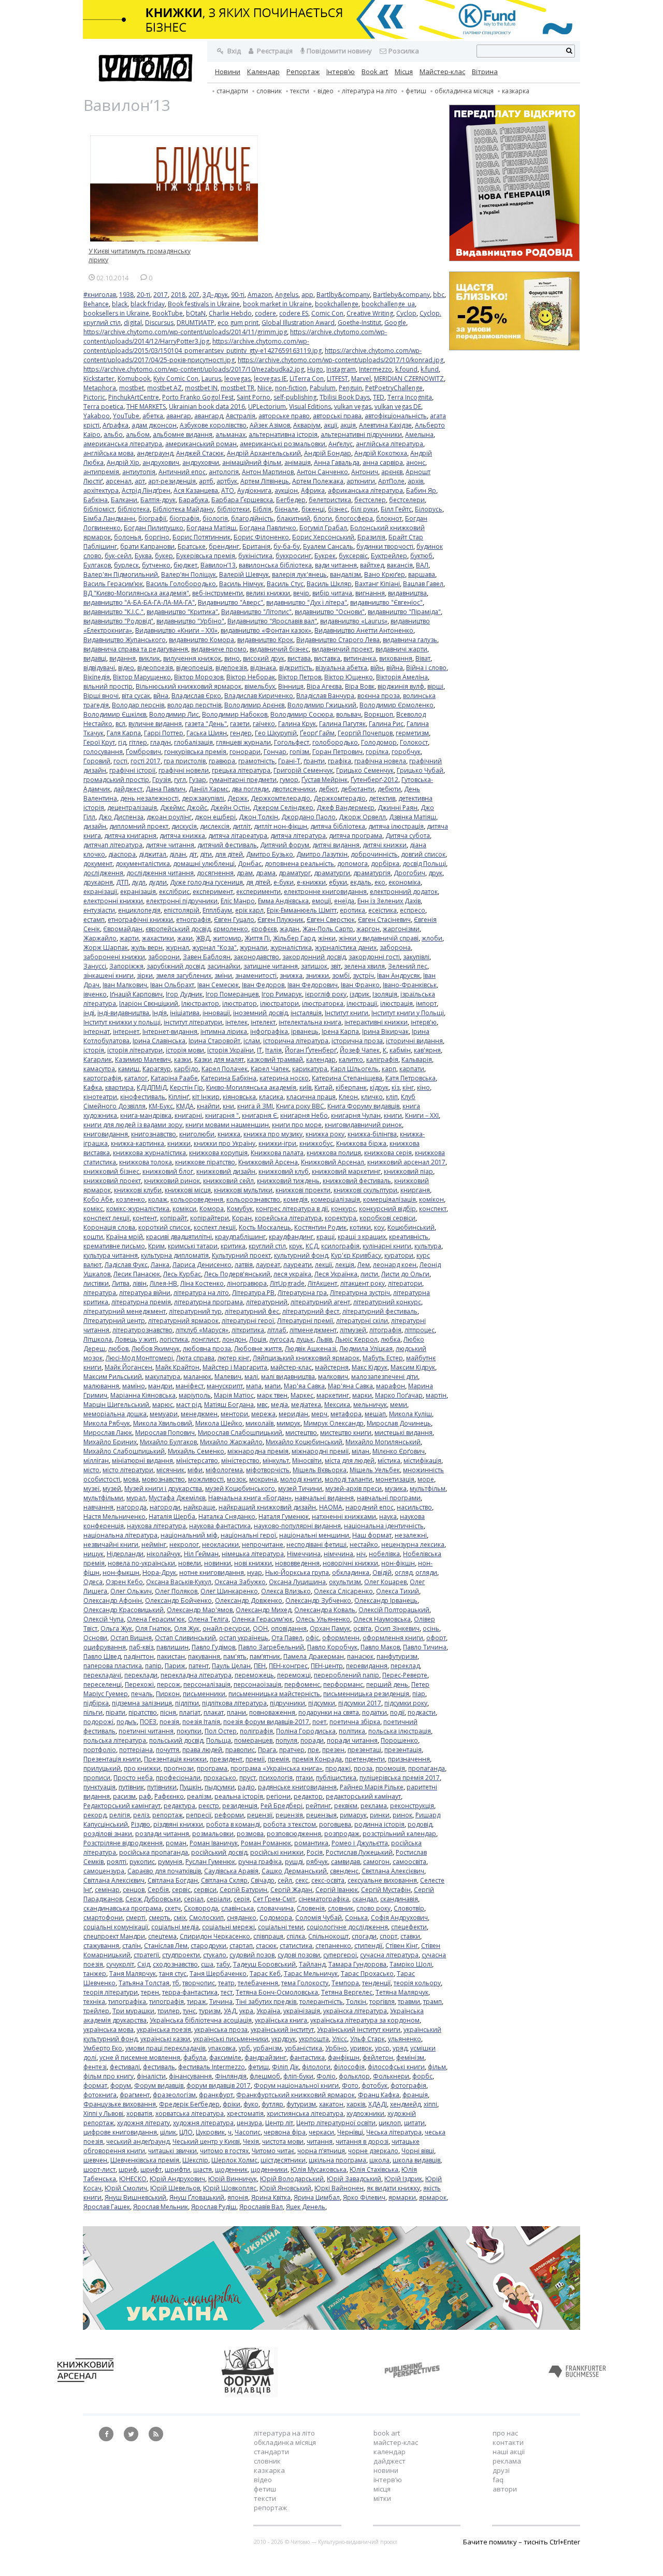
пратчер (292, 1750)
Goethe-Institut (359, 323)
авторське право (284, 416)
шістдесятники (283, 2160)
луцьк (305, 1339)
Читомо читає (273, 2151)
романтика (311, 1843)
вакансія (400, 565)
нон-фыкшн (121, 1572)
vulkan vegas (353, 407)
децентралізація (132, 808)
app (307, 295)
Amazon (260, 295)
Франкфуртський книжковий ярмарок (296, 2095)
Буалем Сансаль (328, 546)
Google (395, 323)
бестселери (407, 500)
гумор (289, 780)
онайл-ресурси (226, 1628)
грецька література (241, 770)
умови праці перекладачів (165, 2048)
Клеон (348, 1097)
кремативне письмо (114, 1246)
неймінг (154, 1545)
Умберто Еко (103, 2048)
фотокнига (100, 2095)
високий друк (264, 658)
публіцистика (336, 1778)
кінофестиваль (143, 1097)
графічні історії (132, 770)
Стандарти (232, 91)
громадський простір (116, 780)
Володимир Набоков (235, 714)
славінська (237, 1908)
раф (145, 1796)
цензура (249, 2123)
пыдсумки (220, 1787)
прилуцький (102, 1768)
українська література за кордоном (365, 2020)
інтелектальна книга (310, 1022)
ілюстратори (279, 1004)
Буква (143, 556)
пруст (248, 1778)
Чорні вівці (418, 2151)
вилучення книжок (192, 658)
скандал (365, 1899)
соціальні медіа (175, 1927)
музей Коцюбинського (240, 1489)
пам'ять (235, 1656)
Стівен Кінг (402, 1946)
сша (207, 1964)
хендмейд (405, 2104)
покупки (189, 1731)
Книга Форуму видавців (363, 1106)
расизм (124, 1796)
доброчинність (374, 854)
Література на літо (370, 91)
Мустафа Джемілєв (177, 1498)
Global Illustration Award (298, 323)
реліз (141, 1815)
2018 (178, 295)
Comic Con (327, 313)
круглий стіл (267, 1246)
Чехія (251, 2141)
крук (296, 1246)
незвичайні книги (111, 1545)
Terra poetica (103, 407)
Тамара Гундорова (357, 1964)
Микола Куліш (410, 1414)
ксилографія (340, 1246)
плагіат (190, 1712)
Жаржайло (100, 938)
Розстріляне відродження (123, 1843)
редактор (308, 1796)
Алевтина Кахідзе (385, 425)
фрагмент (135, 2095)
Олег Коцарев (385, 1582)
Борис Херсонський (323, 537)
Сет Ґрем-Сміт (274, 1899)
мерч (319, 1414)
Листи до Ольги (405, 1274)
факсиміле (225, 2058)
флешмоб (265, 2076)
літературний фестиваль (380, 1311)
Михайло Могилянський (383, 1442)
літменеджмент (313, 1330)
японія (238, 2197)
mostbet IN (201, 388)
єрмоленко (231, 929)
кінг (408, 1087)
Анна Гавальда (337, 462)
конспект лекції (106, 1218)
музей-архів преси (354, 1489)
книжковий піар (408, 1171)
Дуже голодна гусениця (206, 882)
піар (419, 1694)
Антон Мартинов (268, 472)
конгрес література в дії (292, 1209)
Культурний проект (241, 1255)
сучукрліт (120, 1964)
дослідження (103, 873)
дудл (139, 882)
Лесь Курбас (182, 1274)
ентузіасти (99, 910)
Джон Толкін (258, 817)
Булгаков (97, 565)
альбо (113, 435)
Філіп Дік (285, 2067)
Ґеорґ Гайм (317, 733)
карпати (412, 1069)
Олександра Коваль (325, 1610)
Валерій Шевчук (244, 574)
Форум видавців (159, 2086)
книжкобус (316, 1143)
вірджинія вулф (401, 686)
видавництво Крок (265, 640)
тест (227, 1992)
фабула (195, 2058)
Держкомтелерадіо (280, 798)
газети (240, 724)
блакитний (293, 518)
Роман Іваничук (214, 1843)
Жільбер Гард (294, 938)
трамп (433, 2002)
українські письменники (231, 2039)
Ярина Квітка (271, 2197)
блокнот (389, 518)
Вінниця (291, 686)
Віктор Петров (300, 677)
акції (330, 425)
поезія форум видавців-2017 (266, 1722)
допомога (352, 864)
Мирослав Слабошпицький (240, 1433)
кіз (395, 1087)
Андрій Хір (123, 462)
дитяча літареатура (238, 836)
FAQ (498, 2480)
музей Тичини (300, 1489)
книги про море (297, 1125)
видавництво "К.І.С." (113, 612)
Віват (423, 658)
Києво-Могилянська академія (251, 1087)
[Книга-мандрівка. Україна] (331, 2327)
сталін (132, 1946)
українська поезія (164, 2030)
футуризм (301, 2104)
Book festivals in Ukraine (204, 304)
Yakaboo (97, 416)
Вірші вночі (101, 696)
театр (226, 1983)
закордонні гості (374, 957)
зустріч (363, 976)
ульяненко (405, 2039)
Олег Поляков (176, 1591)
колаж (158, 1199)
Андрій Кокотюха (381, 453)
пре (313, 1750)
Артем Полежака (318, 481)
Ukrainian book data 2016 (207, 407)
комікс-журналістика (138, 1209)
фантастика (307, 2058)
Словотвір (409, 1908)
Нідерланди (125, 1554)
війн (377, 668)
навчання (98, 1507)
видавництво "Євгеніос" (386, 602)
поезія (169, 1722)
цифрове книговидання (120, 2132)
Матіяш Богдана (229, 1405)
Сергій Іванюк (337, 1890)
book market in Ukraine (277, 304)
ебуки (338, 882)
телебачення (258, 1983)
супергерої (340, 1955)
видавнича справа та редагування (136, 649)
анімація (298, 462)
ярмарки (402, 2197)
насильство (414, 1507)
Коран (242, 1218)
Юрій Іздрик (403, 2179)
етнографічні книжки (140, 920)
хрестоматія (245, 2114)
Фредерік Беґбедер (189, 2104)
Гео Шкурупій (276, 733)
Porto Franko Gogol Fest (198, 397)
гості (120, 761)
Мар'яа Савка (304, 1386)
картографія (102, 1078)
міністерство (240, 1461)
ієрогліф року (326, 994)
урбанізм (268, 2048)
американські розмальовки (283, 444)
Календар (263, 72)
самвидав (345, 1862)
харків (356, 2104)
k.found (406, 369)
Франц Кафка (379, 2095)
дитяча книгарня (130, 836)
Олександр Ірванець (386, 1600)
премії (255, 1759)
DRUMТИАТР (196, 323)
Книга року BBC (300, 1106)
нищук (93, 1554)
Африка (313, 490)
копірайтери (210, 1218)
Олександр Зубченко (318, 1600)
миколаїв (260, 1423)
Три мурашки (133, 2011)
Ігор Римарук (282, 994)
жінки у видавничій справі (379, 938)
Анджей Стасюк (200, 453)
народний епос (370, 1507)
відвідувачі (99, 668)
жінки (327, 938)
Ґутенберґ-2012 (374, 780)
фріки (232, 2104)
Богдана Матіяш (211, 528)
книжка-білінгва (372, 1134)
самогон (376, 1862)
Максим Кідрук (413, 1367)
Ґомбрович (143, 752)
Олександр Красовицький (124, 1610)
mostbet (132, 388)
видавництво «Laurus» (354, 621)
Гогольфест (292, 742)
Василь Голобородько (181, 584)
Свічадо (263, 1880)
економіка (405, 882)
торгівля (382, 2002)
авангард (208, 416)
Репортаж (303, 72)
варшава (422, 574)
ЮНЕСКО (133, 2179)
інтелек (236, 1022)
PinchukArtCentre (134, 397)
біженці (313, 509)
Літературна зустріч (360, 1293)
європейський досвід (178, 929)
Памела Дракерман (314, 1656)
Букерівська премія (206, 556)
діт (193, 854)
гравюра (222, 761)
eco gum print (238, 323)
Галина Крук (297, 724)
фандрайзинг (265, 2058)
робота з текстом (290, 1824)
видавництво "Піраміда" (404, 612)
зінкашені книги (109, 976)
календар (321, 1059)
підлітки (187, 1703)
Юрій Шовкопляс (230, 2188)
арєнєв (392, 472)
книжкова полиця (334, 1153)
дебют (328, 789)
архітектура (101, 490)
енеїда (344, 901)
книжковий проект (112, 1181)
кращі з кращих (362, 1237)
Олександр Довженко (249, 1600)
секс (302, 1880)
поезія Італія (201, 1722)
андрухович (161, 462)
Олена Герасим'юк (156, 1619)
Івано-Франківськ (410, 985)
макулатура (163, 1377)
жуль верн (147, 948)
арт (140, 481)
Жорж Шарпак (106, 948)
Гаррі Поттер (164, 733)
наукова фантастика (220, 1526)
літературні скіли (362, 1321)
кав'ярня (427, 1050)
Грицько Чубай (420, 770)
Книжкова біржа (361, 1143)
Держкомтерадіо (340, 798)
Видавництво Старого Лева (338, 640)
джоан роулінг (169, 817)
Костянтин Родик (320, 1227)
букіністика (255, 556)
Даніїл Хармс (208, 789)
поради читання (352, 1740)
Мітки (382, 2498)
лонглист (205, 1339)
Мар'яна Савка (350, 1386)
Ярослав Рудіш (214, 2207)
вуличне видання (155, 724)
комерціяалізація (390, 1199)
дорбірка (385, 864)
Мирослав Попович (165, 1433)
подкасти (422, 1712)
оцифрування (105, 1647)
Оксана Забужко (240, 1582)
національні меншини (314, 1535)
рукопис (142, 1862)
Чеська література (394, 2132)
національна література (120, 1535)
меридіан (293, 1414)
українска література (355, 2011)
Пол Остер (221, 1731)
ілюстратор (240, 1004)
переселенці (103, 1684)
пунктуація (99, 1787)
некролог (184, 1545)
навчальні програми (389, 1498)
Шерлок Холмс (234, 2160)
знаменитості (256, 976)
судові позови (299, 1955)
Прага (267, 1750)
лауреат (268, 1265)
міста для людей (350, 1461)
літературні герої (248, 1321)
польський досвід (176, 1740)
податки (374, 1712)
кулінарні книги (387, 1246)
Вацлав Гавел (423, 584)
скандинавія (399, 1899)
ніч (361, 1554)
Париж (175, 1666)
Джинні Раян (398, 808)
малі (251, 1377)
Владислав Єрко (196, 696)
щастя (203, 2169)
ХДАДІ (378, 2104)
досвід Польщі (424, 864)
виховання (396, 658)
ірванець (305, 1031)
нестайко (364, 1545)
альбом (138, 435)
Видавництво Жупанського (125, 640)
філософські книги (396, 2067)
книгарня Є (260, 1115)
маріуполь (195, 1395)
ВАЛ (422, 565)
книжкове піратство (205, 1162)
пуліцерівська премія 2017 (400, 1778)
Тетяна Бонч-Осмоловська (277, 1992)
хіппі (430, 2104)
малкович (333, 1377)
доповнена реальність (299, 864)
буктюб (421, 556)
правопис (240, 1750)
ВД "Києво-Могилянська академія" (136, 593)
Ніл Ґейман (201, 1554)
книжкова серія (388, 1153)
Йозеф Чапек (360, 1050)
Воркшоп (379, 714)
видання (122, 658)
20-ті (143, 295)
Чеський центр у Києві (206, 2141)
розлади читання (162, 1834)
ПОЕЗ (148, 1722)
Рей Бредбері (282, 1806)
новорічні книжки (350, 1563)
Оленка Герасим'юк (262, 1619)
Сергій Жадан (291, 1890)
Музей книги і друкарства (163, 1489)
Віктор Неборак (251, 677)
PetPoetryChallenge (394, 388)
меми (399, 1405)
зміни (223, 976)
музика (396, 1489)
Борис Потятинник (201, 537)
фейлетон (378, 2058)
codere (265, 313)
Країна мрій (125, 1237)
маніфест (190, 1386)
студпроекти (181, 1955)
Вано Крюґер (385, 574)
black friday (148, 304)
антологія (224, 472)
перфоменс (302, 1684)
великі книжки (268, 593)
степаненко (333, 1946)
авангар (179, 416)
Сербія (158, 1890)
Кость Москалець (265, 1227)
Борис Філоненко (261, 537)
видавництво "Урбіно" (190, 621)
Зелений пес (408, 966)
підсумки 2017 (360, 1703)
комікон (431, 1199)
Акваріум (307, 425)
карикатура (310, 1069)
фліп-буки (298, 2076)
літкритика (248, 1330)
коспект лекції (215, 1227)
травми (409, 2002)
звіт (336, 966)
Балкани (124, 500)
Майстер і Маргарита (235, 1367)
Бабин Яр (421, 490)
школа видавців (416, 2160)
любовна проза (207, 1349)
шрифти (177, 2169)
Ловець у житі (136, 1339)
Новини (228, 72)
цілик (168, 2132)
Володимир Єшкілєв (115, 714)
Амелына (419, 435)
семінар (107, 1890)
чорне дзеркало (373, 2151)
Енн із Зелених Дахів (389, 901)
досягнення (215, 873)
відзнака (263, 668)
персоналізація (207, 1684)
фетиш (258, 2067)
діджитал (153, 854)
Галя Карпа (124, 733)
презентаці (364, 1750)
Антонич (365, 472)
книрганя (415, 1190)
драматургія (372, 873)
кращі (326, 1237)
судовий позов (252, 1955)
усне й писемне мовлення (140, 2058)
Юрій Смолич (126, 2188)
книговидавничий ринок (363, 1125)
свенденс (344, 1871)
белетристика (330, 500)
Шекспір (195, 2160)
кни (228, 1106)
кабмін (400, 1050)
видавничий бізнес (279, 649)
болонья (128, 537)
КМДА (185, 1106)
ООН (260, 1628)
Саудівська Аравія (231, 1871)
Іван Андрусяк (399, 976)
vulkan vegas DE (398, 407)
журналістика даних (346, 948)
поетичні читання (146, 1731)
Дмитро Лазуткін (322, 854)
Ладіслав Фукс (126, 1265)
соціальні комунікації (116, 1927)
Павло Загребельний (271, 1647)
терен (150, 1992)
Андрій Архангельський (264, 453)
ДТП (122, 882)
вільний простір (108, 686)
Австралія (241, 416)
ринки (380, 1815)
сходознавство (175, 1964)
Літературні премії (305, 1321)
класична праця (311, 1097)
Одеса (93, 1582)
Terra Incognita (410, 397)
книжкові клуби (138, 1190)
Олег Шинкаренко (229, 1591)
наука (388, 1517)
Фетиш (416, 91)
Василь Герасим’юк (113, 584)
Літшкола (98, 1339)
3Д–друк (215, 295)
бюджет (185, 565)
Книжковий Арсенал (333, 1162)
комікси (184, 1209)
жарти (129, 938)
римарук (353, 1815)
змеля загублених (184, 976)
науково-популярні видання (297, 1526)
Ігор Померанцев (232, 994)
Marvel (361, 379)
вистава (299, 658)
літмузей (353, 1330)
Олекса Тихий (398, 1591)
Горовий (97, 761)
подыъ (127, 1722)
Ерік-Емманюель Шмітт (302, 910)
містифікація (422, 1461)
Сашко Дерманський (294, 1871)
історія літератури (135, 1050)
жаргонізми (401, 929)
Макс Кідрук (370, 1367)
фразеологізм (174, 2095)
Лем (364, 1265)
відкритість (296, 668)
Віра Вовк (360, 686)
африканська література (365, 490)
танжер (95, 1974)
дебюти (389, 789)
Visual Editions (310, 407)
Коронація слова (109, 1227)
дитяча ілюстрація (396, 826)
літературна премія (141, 1302)
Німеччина (304, 1554)
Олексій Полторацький (394, 1610)
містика (389, 1461)
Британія (256, 546)
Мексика (337, 1405)
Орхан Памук (330, 1628)
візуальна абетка (341, 668)
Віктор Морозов (199, 677)
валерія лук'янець (299, 574)
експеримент (213, 892)
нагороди (165, 1507)
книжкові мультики (243, 1190)
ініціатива (185, 1013)
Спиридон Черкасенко (215, 1936)
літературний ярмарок (183, 1321)
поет (319, 1722)
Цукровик (210, 2132)
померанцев (253, 1740)
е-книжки (311, 882)
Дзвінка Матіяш (413, 817)
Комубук (240, 1209)
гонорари (245, 752)
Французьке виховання (120, 2104)
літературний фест (311, 1311)
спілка (296, 1936)
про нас (505, 2433)
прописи (97, 1778)
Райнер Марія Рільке (372, 1787)
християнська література (305, 2114)
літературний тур (195, 1311)
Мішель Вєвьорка (320, 1470)
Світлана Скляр (224, 1880)
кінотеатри (100, 1097)
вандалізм (345, 574)
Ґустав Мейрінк (325, 780)
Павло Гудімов (213, 1647)
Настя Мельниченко (114, 1517)
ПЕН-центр (327, 1666)
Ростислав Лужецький (359, 1852)
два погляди (250, 789)
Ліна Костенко (202, 1283)
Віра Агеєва (324, 686)
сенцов (134, 1890)
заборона (395, 948)
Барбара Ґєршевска (242, 500)
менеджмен (199, 1414)
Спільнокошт (328, 1936)
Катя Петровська (410, 1078)
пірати (116, 1712)
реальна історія (239, 1796)
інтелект (263, 1022)
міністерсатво (197, 1461)
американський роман (201, 444)
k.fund (430, 369)
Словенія (311, 1908)
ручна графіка (260, 1862)
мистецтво (301, 1433)
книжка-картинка (138, 1143)
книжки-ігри (277, 1143)
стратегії (146, 1955)
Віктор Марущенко (142, 677)
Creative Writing (370, 313)
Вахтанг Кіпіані (377, 584)
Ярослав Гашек (107, 2207)
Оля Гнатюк (153, 1628)
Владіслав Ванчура (325, 696)
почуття (168, 1750)
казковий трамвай (275, 1059)
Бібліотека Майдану (183, 509)
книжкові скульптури (365, 1190)
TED (379, 397)
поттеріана (136, 1750)
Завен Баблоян (207, 957)
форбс (422, 2076)
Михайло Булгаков (168, 1442)
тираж (197, 2002)
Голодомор (379, 742)
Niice (265, 388)
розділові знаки (108, 1834)
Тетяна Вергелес (347, 1992)
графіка (340, 761)
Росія (315, 1852)
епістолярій (182, 910)
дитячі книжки (385, 845)
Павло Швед (102, 1656)
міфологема (224, 1470)
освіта (362, 1628)
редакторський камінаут (363, 1796)
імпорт (426, 1004)
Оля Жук (187, 1628)
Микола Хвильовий (163, 1423)
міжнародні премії (320, 1451)
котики (360, 1227)
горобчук (406, 752)
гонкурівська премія (195, 752)
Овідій (382, 1572)
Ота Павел (287, 1638)
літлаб (277, 1330)
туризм (210, 2011)
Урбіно (336, 2048)
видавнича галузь (410, 640)
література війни (145, 1293)
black (120, 304)
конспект (433, 1209)
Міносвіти (307, 1461)
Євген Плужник (280, 920)
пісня (168, 1712)
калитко (351, 1059)
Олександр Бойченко (178, 1600)
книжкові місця (188, 1190)
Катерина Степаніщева (347, 1078)
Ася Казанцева (196, 490)
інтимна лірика (224, 1031)
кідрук (379, 1087)
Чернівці (350, 2132)
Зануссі (95, 966)
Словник (269, 91)
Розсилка (404, 51)
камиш (129, 1069)
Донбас (250, 864)
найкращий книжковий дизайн (267, 1507)
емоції (321, 901)
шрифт (151, 2169)
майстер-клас (291, 1367)
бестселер (370, 500)
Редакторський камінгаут (122, 1806)
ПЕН (260, 1666)
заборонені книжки (114, 957)
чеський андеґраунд (138, 2141)
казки (183, 1059)
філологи (316, 2067)
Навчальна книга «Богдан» (250, 1498)
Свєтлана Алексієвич (393, 1871)
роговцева (335, 1824)
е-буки (284, 882)
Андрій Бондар (328, 453)
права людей (202, 1750)
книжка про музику (273, 1134)
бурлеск (126, 565)
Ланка (160, 1265)
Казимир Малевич (143, 1059)
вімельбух (260, 686)
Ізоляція (385, 994)
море (426, 1479)
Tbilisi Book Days (345, 397)
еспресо (413, 910)
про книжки (142, 1768)
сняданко (242, 1918)
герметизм (412, 733)
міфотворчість (268, 1470)
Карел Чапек (270, 1069)
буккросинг (293, 556)
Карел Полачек (225, 1069)
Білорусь (429, 509)
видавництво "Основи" (330, 612)
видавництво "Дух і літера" (307, 602)
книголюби (197, 1134)
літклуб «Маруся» (202, 1330)
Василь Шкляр (329, 584)
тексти (300, 91)
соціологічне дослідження (347, 1927)
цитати (414, 2123)
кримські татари (193, 1246)
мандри (160, 1386)
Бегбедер (291, 500)
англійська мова (109, 453)
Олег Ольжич (131, 1591)
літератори (405, 1283)
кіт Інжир (206, 1097)
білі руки (364, 509)
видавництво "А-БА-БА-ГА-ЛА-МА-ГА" (139, 602)
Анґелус (341, 444)
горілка (377, 752)
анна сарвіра (383, 462)
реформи (229, 1815)
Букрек (325, 556)
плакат (214, 1712)
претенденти (365, 1759)
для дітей (229, 854)
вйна (161, 696)
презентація (403, 1750)
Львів (324, 1339)
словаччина (275, 1908)
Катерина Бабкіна (229, 1078)
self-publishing (295, 397)
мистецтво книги (346, 1433)
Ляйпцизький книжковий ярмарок (306, 1358)
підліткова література (234, 1703)
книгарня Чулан (356, 1115)
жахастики (158, 938)
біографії (152, 518)
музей (112, 1489)
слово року (373, 1908)
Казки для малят (219, 1059)
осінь (431, 1628)
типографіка (127, 2002)
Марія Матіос (234, 1395)
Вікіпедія (97, 677)
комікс (93, 1209)
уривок (361, 2048)
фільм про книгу (109, 2076)
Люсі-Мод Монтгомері (139, 1358)
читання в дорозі (362, 2141)
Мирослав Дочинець (399, 1423)
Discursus (159, 323)
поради (312, 1740)
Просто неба (133, 1778)
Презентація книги (112, 1759)
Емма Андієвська (283, 901)
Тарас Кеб (265, 1974)
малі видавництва (288, 1377)
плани (236, 1712)
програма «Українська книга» (276, 1768)
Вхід (233, 51)
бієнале (286, 509)
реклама (374, 1806)
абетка (153, 416)
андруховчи (201, 462)
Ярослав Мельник (161, 2207)
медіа (279, 1405)
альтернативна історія (283, 435)
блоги (323, 518)
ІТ (260, 1050)
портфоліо (100, 1750)
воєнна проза (379, 696)
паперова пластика (113, 1666)
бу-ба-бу (287, 546)
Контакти (508, 2442)
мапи (273, 1386)
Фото (350, 2086)
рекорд (95, 1815)
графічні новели (184, 770)
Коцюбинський (411, 1227)
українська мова (109, 2030)
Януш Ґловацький (197, 2197)
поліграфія (256, 1731)
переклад (405, 1666)
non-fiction (291, 388)
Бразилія (371, 537)
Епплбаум (217, 910)
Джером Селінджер (283, 808)
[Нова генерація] (514, 258)
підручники (287, 1703)
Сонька (356, 1918)
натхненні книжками (344, 1517)
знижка (291, 976)
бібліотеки (233, 509)
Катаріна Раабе (174, 1078)
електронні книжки (113, 901)
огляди (426, 1572)
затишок (314, 966)
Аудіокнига (254, 490)
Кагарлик (98, 1059)
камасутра (99, 1069)
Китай (323, 1087)
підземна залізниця (142, 1703)
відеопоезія (155, 668)
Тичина (221, 2002)
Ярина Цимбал (317, 2197)
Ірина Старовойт (214, 1041)
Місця (404, 72)
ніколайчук (164, 1554)
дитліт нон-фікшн (280, 826)
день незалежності (149, 798)
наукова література (156, 1526)
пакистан (171, 1656)
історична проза (357, 1041)
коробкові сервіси (387, 1218)
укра (246, 2011)
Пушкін (191, 1787)
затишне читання (271, 966)
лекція (345, 1265)
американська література (123, 444)
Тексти (265, 2498)
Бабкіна (96, 500)
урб (244, 2048)
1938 (126, 295)
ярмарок (433, 2197)
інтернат (97, 1031)
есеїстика (383, 910)
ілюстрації (362, 1004)
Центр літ (279, 2123)
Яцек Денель (306, 2207)
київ (305, 1087)
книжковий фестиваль (357, 1181)
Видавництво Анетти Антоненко (364, 630)
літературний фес (252, 1311)
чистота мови (283, 2141)
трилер (169, 2011)
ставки (410, 1936)
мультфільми (103, 1498)
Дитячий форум (285, 845)
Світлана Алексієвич (114, 1880)
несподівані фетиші (316, 1545)
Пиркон (168, 1694)
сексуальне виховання (382, 1880)
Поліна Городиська (306, 1731)
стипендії (368, 1946)
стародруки (208, 1946)
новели (190, 1563)
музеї (91, 1489)
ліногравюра (247, 1283)
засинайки (224, 966)
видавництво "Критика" (182, 612)
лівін (140, 1283)
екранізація (138, 892)
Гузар (198, 780)
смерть (160, 1918)
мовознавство (163, 1479)
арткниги (361, 481)
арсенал (119, 481)
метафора (346, 1414)
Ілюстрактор (200, 1004)
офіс (312, 1638)
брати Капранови (147, 546)
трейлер (96, 2011)
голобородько (335, 742)
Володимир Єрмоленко (397, 705)
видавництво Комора (201, 640)
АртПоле (391, 481)
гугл (180, 780)
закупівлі (416, 957)
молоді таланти (349, 1479)
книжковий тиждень (288, 1181)
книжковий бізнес (111, 1171)
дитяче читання (170, 845)
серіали (219, 1899)
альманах (230, 435)
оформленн (341, 1638)
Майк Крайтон (177, 1367)
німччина (338, 1554)
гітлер (138, 742)
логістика (174, 1339)
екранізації (100, 892)
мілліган (96, 1461)
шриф (128, 2169)
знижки (317, 976)
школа (379, 2160)
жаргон (368, 929)
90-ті (238, 295)
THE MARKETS (146, 407)
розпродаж (342, 1834)
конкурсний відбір (387, 1209)
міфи (195, 1470)
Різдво (141, 1824)
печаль (142, 1694)
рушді (294, 1862)
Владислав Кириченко (259, 696)
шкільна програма (337, 2160)
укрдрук (284, 2039)
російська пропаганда (154, 1852)
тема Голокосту (305, 1983)
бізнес (338, 509)
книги (393, 1115)
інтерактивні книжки (376, 1022)
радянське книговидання (297, 1787)
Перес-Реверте (405, 1675)
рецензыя (321, 1815)
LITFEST (337, 379)
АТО (228, 490)
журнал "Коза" (214, 948)
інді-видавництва (123, 1013)
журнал (177, 948)
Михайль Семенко (196, 1451)
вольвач (349, 714)
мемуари (164, 1414)
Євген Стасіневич (384, 920)
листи (369, 1274)
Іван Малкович (125, 985)
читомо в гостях (224, 2151)
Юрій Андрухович (177, 2179)
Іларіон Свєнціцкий (149, 1004)
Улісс (340, 2039)
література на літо (201, 1293)
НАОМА (331, 1507)
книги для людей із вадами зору (133, 1125)
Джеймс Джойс (184, 808)
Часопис (248, 2132)
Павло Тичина (425, 1647)
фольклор (354, 2076)
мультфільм (428, 1489)
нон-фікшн (398, 1563)
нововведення (297, 1563)
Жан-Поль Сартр (328, 929)
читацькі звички (172, 2151)
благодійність (252, 518)
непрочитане (263, 1545)
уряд (400, 2048)
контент (145, 1218)
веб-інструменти (218, 593)
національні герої (248, 1535)
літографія (385, 1330)
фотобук (374, 2086)
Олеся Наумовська (382, 1619)
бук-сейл (118, 556)
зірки (145, 976)
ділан (178, 854)
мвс (262, 1405)
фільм (437, 2067)
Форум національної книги (296, 2086)
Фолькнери (391, 2076)
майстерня (332, 1367)
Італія (273, 1050)
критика (233, 1246)
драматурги (332, 873)
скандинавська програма (122, 1908)
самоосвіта (409, 1862)
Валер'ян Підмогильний (121, 574)
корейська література (288, 1218)
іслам (252, 1041)
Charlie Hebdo (230, 313)
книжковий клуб (284, 1171)
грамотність (257, 761)
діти (206, 854)
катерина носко (284, 1078)
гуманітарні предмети (243, 780)
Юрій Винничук (233, 2179)
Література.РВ (253, 1293)
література (100, 1293)
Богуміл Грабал (323, 528)
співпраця (268, 1936)
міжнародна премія (258, 1451)
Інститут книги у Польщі (408, 1013)
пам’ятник (265, 1656)
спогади (364, 1936)
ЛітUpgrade (287, 1283)
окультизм (345, 1582)
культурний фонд (301, 1255)
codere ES (294, 313)
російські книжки (277, 1852)
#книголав (100, 295)
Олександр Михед (263, 1610)
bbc (439, 295)
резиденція (240, 1806)
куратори (399, 1255)
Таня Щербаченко (218, 1974)
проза (363, 1768)
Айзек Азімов (270, 425)
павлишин (172, 1647)
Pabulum (323, 388)
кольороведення (197, 1199)
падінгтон (139, 1656)
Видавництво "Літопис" (256, 612)
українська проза (221, 2030)
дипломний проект (139, 826)
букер (164, 556)
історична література (296, 1041)
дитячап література (113, 845)
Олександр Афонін (113, 1600)
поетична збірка (355, 1722)
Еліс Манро (238, 901)
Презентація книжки (175, 1759)
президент (226, 1759)
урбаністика (304, 2048)
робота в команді (233, 1824)
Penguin (350, 388)
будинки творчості (385, 546)
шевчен (95, 2160)
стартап (241, 1946)
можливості (206, 1479)
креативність (409, 1237)
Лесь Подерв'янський (237, 1274)
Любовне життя (258, 1349)
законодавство (256, 957)
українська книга (281, 2020)
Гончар (275, 752)
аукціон (286, 490)
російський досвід (219, 1852)
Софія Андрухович (399, 1918)
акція (348, 425)
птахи (304, 1778)
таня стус (173, 1974)
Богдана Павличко (268, 528)
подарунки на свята (329, 1712)
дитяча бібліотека (338, 826)
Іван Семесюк (218, 985)
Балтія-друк (158, 500)
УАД (230, 2011)
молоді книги (301, 1479)
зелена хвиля (364, 966)
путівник (131, 1787)
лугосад (281, 1339)
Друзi (501, 2470)
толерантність (321, 2002)
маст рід (189, 1405)
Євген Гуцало (234, 920)
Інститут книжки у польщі (122, 1022)
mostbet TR (237, 388)
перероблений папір (347, 1675)
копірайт (174, 1218)
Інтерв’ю (341, 72)
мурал (136, 1498)
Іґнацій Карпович (136, 994)
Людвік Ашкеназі (311, 1349)
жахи (185, 938)
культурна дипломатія (175, 1255)
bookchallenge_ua (388, 304)
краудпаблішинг (240, 1237)
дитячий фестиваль (227, 845)
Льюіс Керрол (356, 1339)
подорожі (98, 1722)
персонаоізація (257, 1684)
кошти (93, 1237)
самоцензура (104, 1871)
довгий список (423, 854)
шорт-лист (99, 2169)
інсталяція (306, 1013)
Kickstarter (99, 379)
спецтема (162, 1936)
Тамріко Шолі (411, 1964)
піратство (143, 1712)
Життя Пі (257, 938)
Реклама (507, 2461)
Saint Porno (254, 397)
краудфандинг (291, 1237)
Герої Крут (99, 742)
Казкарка (516, 91)
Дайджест (390, 2461)
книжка (229, 1134)
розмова (250, 1834)
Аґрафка (116, 425)
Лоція (258, 1339)
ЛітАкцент (322, 1283)
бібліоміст (99, 509)
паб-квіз (141, 1647)
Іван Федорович (313, 985)
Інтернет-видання (170, 1031)
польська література (115, 1740)
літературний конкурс (387, 1302)
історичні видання (414, 1041)
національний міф (189, 1535)
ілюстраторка (323, 1004)
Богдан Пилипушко (154, 528)
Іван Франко (360, 985)
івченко (95, 994)
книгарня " (222, 1115)
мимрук (289, 1423)
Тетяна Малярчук (402, 1992)
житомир (227, 938)
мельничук (370, 1405)
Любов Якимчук (156, 1349)
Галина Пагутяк (342, 724)
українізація (302, 2011)
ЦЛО (186, 2132)
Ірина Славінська (159, 1041)
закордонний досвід (314, 957)
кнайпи (208, 1106)
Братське (192, 546)
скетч (173, 1908)
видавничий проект (342, 649)
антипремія (101, 472)
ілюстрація (397, 1004)
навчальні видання (324, 1498)
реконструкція (412, 1806)
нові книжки (253, 1563)
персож (169, 1684)
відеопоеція (194, 668)
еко (380, 882)
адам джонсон (154, 425)
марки (362, 1395)
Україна (268, 2011)
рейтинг (318, 1806)
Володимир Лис (174, 714)
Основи (95, 1638)
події (397, 1712)
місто (91, 1470)
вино (232, 658)
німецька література (253, 1554)
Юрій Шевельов (175, 2188)
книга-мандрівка (146, 1115)
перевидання (367, 1666)
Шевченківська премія (145, 2160)
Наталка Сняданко (227, 1517)
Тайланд (312, 1964)
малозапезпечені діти (385, 1377)
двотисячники (294, 789)
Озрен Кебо (124, 1582)
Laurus (211, 379)
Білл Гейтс (396, 509)
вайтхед (372, 565)
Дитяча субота (408, 836)
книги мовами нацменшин (227, 1125)
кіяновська (239, 1097)
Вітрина (485, 72)
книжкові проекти (303, 1190)
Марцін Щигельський (116, 1405)
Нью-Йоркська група (297, 1572)
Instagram (341, 369)
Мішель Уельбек (375, 1470)
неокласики (220, 1545)
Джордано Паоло (308, 817)
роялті (117, 1862)
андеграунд (155, 453)
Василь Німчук (241, 584)
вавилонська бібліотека (275, 565)
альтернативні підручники (361, 435)
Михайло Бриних (110, 1442)
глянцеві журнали (243, 742)
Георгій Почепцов (365, 733)
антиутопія (139, 472)
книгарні (188, 1115)
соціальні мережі (228, 1927)
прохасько (220, 1778)
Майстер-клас (442, 72)
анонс (416, 462)
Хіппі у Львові (103, 2114)
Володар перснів (138, 705)
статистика (296, 1946)
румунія (170, 1862)
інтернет (126, 1031)
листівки (96, 1283)
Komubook (134, 379)
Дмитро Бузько (270, 854)
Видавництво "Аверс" (230, 602)
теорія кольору (417, 1983)
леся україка (292, 1274)
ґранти (314, 761)
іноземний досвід (260, 1013)
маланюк (197, 1377)
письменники (204, 1694)
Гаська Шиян (207, 733)
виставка (327, 658)
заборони (164, 957)
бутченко (156, 565)
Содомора (276, 1918)
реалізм (199, 1796)
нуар (255, 1572)
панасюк (360, 1656)
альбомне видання (183, 435)
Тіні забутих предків (266, 2002)
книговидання (106, 1134)
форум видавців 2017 (219, 2086)
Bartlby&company (343, 295)
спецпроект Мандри (114, 1936)
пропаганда (427, 1768)
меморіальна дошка (115, 1414)
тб (176, 1983)
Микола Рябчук (107, 1423)
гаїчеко (264, 724)
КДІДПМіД (152, 1087)
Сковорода (201, 1908)
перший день (387, 1684)
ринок (402, 1815)
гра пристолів (185, 761)
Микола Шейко (219, 1423)
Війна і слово (426, 668)
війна (395, 668)
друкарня (98, 882)
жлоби (432, 938)
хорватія (139, 2114)
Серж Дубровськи (153, 1899)
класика (271, 1097)
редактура (179, 1806)
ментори (234, 1414)
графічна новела (380, 761)
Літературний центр (114, 1321)
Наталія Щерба (172, 1517)
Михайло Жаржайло (231, 1442)
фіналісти (151, 2076)
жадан (290, 929)
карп (389, 1069)
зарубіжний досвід (175, 966)
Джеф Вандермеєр (345, 808)
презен (333, 1750)
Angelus (287, 295)
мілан (361, 1451)
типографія (167, 2002)
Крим (156, 1246)
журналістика (291, 948)
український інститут (282, 2030)
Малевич (228, 1377)
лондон (234, 1339)
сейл (285, 1880)
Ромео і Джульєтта (360, 1843)
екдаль (361, 882)
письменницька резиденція (366, 1694)
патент (199, 1666)
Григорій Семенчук (303, 770)
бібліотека (134, 509)
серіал (194, 1899)
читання (320, 2141)
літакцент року (363, 1283)
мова (131, 1479)
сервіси (205, 1890)
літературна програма (208, 1302)
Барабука (193, 500)
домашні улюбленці (204, 864)
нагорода (132, 1507)
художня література (203, 2123)
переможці (294, 1675)
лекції (323, 1265)
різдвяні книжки (178, 1824)
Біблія (262, 509)
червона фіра (285, 2132)
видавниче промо (219, 649)
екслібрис (174, 892)
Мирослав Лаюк (108, 1433)
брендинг (224, 546)
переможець (254, 1675)
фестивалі (125, 2067)
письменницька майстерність (274, 1694)
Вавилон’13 (218, 565)
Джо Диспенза (121, 817)
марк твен (272, 1395)
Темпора (345, 1983)
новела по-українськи (141, 1563)
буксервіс (353, 556)
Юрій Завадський (354, 2179)
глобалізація (193, 742)
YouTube (126, 416)
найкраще (199, 1507)
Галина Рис (386, 724)
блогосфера (354, 518)
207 (194, 295)
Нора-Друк (159, 1572)
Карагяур (157, 1069)
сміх (180, 1918)
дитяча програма (356, 836)
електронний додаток (404, 892)
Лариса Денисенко (202, 1265)
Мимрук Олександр (334, 1423)
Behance (96, 304)
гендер (241, 733)
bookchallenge (337, 304)
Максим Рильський (113, 1377)
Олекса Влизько (286, 1591)
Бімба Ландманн (109, 518)
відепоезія (231, 668)
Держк (237, 798)
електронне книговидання (325, 892)
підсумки (322, 1703)
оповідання (289, 1628)
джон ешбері (215, 817)
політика (352, 1731)
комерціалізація (335, 1199)
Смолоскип (206, 1918)
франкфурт (216, 2095)
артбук (227, 481)
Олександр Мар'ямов (200, 1610)
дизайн (95, 826)
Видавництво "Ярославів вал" (272, 621)
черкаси (321, 2132)
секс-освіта (328, 1880)
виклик (149, 658)
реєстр (209, 1806)
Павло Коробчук (332, 1647)
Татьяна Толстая (144, 1983)
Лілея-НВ (163, 1283)
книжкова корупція (218, 1153)
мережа (263, 1414)
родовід (420, 1824)
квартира (119, 1087)
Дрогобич (409, 873)
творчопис (199, 1983)
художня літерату (143, 2123)
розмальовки (213, 1834)
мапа (254, 1386)
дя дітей (258, 882)
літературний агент (320, 1302)
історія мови (185, 1050)
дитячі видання (336, 845)
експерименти (258, 892)
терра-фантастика (190, 1992)
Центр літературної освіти (336, 2123)
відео (126, 668)
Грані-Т (289, 761)
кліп (392, 1097)
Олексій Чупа (104, 1619)
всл (120, 724)
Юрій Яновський (285, 2188)
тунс (189, 2011)
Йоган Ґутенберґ (311, 1050)
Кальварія (417, 1059)
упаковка (222, 2048)
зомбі (341, 976)
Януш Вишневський (135, 2197)
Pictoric (94, 397)
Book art (375, 72)
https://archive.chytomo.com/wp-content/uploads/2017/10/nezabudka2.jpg (194, 369)
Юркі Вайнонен (339, 2188)
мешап (375, 1414)
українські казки (165, 2039)
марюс (163, 1405)
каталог (136, 1078)
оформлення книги (393, 1638)
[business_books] (331, 36)
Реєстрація (274, 51)
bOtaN (196, 313)
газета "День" (206, 724)
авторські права (337, 416)
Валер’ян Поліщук (189, 574)
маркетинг (333, 1395)
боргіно (157, 537)
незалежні (411, 1535)
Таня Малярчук (133, 1974)
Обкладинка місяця (464, 91)
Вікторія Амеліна (402, 677)
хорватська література (190, 2114)
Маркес (302, 1395)
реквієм (346, 1806)
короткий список (164, 1227)
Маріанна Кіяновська (143, 1395)
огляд (403, 1572)
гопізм (299, 752)
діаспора (122, 854)
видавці (95, 658)
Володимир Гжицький (322, 705)
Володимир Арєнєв (254, 705)
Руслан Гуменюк (210, 1862)
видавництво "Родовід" (118, 621)
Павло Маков (380, 1647)
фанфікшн (344, 2058)
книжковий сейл (228, 1181)
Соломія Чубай (319, 1918)
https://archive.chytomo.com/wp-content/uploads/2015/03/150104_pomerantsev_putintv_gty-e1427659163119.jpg (203, 346)
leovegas (237, 379)
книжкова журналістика (149, 1153)
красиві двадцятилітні (179, 1237)
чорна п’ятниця (321, 2151)
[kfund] (514, 347)
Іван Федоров (263, 985)
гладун (161, 742)
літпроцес (420, 1330)
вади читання (336, 565)
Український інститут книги (359, 2030)
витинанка (360, 658)
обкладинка (351, 1572)
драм (245, 873)
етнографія (193, 920)
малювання (101, 1386)
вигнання (370, 593)
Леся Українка (336, 1274)
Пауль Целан (231, 1666)
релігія (120, 1815)
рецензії (260, 1815)
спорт (388, 1936)
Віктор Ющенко (349, 677)
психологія (276, 1778)
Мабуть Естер (383, 1358)
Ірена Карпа (340, 1031)
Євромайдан (123, 929)
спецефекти (409, 1927)
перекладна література (196, 1675)
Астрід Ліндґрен (146, 490)
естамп (94, 920)
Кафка (93, 1087)
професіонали (178, 1778)
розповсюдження (294, 1834)
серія (242, 1899)
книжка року (325, 1134)
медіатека (306, 1405)
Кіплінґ (179, 1097)
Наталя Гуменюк (284, 1517)
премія (278, 1759)
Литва (121, 1283)
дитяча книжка (182, 836)
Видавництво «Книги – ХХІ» (176, 630)
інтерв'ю (424, 1022)
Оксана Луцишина (297, 1582)
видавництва (407, 593)
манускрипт (225, 1386)
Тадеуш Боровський (264, 1964)
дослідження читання (160, 873)
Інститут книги (347, 1013)
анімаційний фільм (252, 462)
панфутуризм (397, 1656)
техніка (94, 2002)
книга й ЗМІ (255, 1106)
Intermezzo (376, 369)
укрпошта (314, 2039)
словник (341, 1908)
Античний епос (182, 472)
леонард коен (395, 1265)
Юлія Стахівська (374, 2169)
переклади (141, 1675)
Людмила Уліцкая (366, 1349)
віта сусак (136, 696)
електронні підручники (182, 901)
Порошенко (399, 1740)
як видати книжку (393, 2188)
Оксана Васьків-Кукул (179, 1582)
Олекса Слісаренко (343, 1591)
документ (98, 864)
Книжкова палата (277, 1153)
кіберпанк (351, 1087)
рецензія (289, 1815)
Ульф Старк (367, 2039)
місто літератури (128, 1470)
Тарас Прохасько (367, 1974)
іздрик (359, 994)
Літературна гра (302, 1293)
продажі (338, 1768)
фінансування (190, 2076)
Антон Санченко (322, 472)
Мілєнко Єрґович (399, 1451)
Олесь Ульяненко (323, 1619)
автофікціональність (396, 416)
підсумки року (406, 1703)
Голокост (414, 742)
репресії (199, 1815)
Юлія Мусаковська (319, 2169)
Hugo (315, 369)
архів (415, 481)
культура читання (111, 1255)
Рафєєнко (169, 1796)
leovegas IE (270, 379)
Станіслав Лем (166, 1946)
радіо (246, 1787)
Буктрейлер (389, 556)
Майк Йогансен (128, 1367)
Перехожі (139, 1684)
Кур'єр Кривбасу (356, 1255)
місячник (170, 1470)
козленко (131, 1199)
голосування (103, 752)
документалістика (143, 864)
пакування (204, 1656)
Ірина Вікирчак (385, 1031)
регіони (278, 1796)
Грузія (162, 780)
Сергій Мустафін (386, 1890)
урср (382, 2048)
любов (118, 1349)
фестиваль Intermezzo (212, 2067)
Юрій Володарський (292, 2179)
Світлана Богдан (173, 1880)
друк (435, 873)
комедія (296, 1199)
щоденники (269, 2169)
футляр (272, 2104)
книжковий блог (168, 1171)
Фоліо (326, 2076)
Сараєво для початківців (164, 1871)
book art (387, 2433)
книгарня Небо (304, 1115)
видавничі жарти (401, 649)
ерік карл (249, 910)
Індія (160, 1013)
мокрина (263, 1479)
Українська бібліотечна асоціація (201, 2020)
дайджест (128, 789)
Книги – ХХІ (422, 1115)
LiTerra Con (307, 379)
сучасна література (389, 1955)
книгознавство (154, 1134)
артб (206, 481)
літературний (267, 1302)
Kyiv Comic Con (176, 379)
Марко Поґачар (399, 1395)
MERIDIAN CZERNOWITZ (409, 379)
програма (212, 1768)
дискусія (184, 826)
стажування (101, 1946)
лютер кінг (234, 1358)
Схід (143, 1964)
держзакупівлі (203, 798)
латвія (244, 1265)
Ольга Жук (116, 1628)
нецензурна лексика (413, 1545)
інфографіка (269, 1031)
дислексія (215, 826)
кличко (372, 1097)
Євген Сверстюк (331, 920)
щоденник (231, 2169)
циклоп (390, 2123)
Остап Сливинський (185, 1638)
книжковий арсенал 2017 (406, 1162)
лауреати (298, 1265)
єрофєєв (264, 929)
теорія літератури (111, 1992)
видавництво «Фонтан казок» (266, 630)
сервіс (181, 1890)
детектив (382, 798)
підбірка (96, 1703)
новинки (218, 1563)
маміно (134, 1386)
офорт (436, 1638)
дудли (158, 882)
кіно (423, 1087)
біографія (184, 518)
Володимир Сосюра (302, 714)
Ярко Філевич (364, 2197)
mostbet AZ (164, 388)
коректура (341, 1218)
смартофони (103, 1918)
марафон (391, 1386)
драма (266, 873)
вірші (435, 686)
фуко (251, 2104)
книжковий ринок (172, 1181)
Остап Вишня (131, 1638)
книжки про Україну (225, 1143)
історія (94, 1050)
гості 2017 (146, 761)
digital (133, 323)
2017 (161, 295)
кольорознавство (253, 1199)
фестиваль (159, 2067)
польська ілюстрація (400, 1731)
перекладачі (102, 1675)
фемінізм (410, 2058)
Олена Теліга (208, 1619)
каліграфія (382, 1059)
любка (391, 1339)
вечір (301, 593)
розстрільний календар (399, 1834)
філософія (349, 2067)
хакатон (331, 2104)
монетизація (395, 1479)
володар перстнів (194, 705)
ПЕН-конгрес (288, 1666)
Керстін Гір (186, 1087)
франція (415, 2095)
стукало (215, 1955)
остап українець (244, 1638)
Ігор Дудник (184, 994)
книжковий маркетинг (346, 1171)
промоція (390, 1768)
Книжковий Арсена (268, 1162)
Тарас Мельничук (311, 1974)
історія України (230, 1050)
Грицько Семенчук (365, 770)
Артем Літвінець (265, 481)
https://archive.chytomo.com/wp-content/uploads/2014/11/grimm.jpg (185, 332)
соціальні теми (281, 1927)
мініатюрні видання (142, 1461)
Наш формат (372, 1535)
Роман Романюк (266, 1843)
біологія (215, 518)
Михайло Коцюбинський (304, 1442)
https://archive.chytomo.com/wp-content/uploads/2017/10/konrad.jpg (341, 360)
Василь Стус (285, 584)
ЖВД (203, 938)
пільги (93, 1712)
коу (379, 1227)
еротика (352, 910)
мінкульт (276, 1461)
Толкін (356, 2002)
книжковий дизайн (226, 1171)
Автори (505, 2489)
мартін (436, 1395)
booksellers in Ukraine (116, 313)
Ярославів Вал (261, 2207)
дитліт (242, 826)
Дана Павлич (165, 789)
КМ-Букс (161, 1106)
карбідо (186, 1069)
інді (89, 1013)
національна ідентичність (384, 1526)
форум (121, 2086)
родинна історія (379, 1824)
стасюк (266, 1946)
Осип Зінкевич (397, 1628)
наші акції (509, 2452)
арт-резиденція (172, 481)
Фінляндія (231, 2076)
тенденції (376, 1983)
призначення (409, 1759)
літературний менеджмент (125, 1311)
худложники (365, 2114)
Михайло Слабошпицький (124, 1451)
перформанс (343, 1684)
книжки (179, 1143)
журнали (254, 948)
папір (153, 1666)
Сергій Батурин (243, 1890)
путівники (162, 1787)
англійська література (390, 444)
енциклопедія (139, 910)
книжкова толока (146, 1162)
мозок (236, 1479)
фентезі (95, 2067)
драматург (295, 873)
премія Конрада (317, 1759)
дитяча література (298, 836)
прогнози (179, 1768)
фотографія (408, 2086)
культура (428, 1246)
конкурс (343, 1209)
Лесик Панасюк (137, 1274)
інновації (216, 1013)
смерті (136, 1918)
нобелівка (384, 1554)
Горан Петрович (337, 752)
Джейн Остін (230, 808)
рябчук (317, 1862)
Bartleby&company (401, 295)
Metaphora (100, 388)
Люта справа (195, 1358)
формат (95, 2086)
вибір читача (332, 593)
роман (176, 1843)
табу (223, 1964)
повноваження (272, 1712)
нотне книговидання (212, 1572)
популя (286, 1740)
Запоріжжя (126, 966)
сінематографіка (324, 1899)
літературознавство (142, 1330)
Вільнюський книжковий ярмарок (189, 686)
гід (122, 742)
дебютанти (358, 789)
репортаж (168, 1815)
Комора (212, 1209)
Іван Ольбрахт (172, 985)
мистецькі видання (403, 1433)
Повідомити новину (339, 51)
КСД (312, 1246)
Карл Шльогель (355, 1069)
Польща (219, 1740)
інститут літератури (193, 1022)
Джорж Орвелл (362, 817)
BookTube (168, 313)
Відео (326, 91)
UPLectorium (267, 407)
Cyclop (406, 313)
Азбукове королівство (213, 425)
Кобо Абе (98, 1199)
